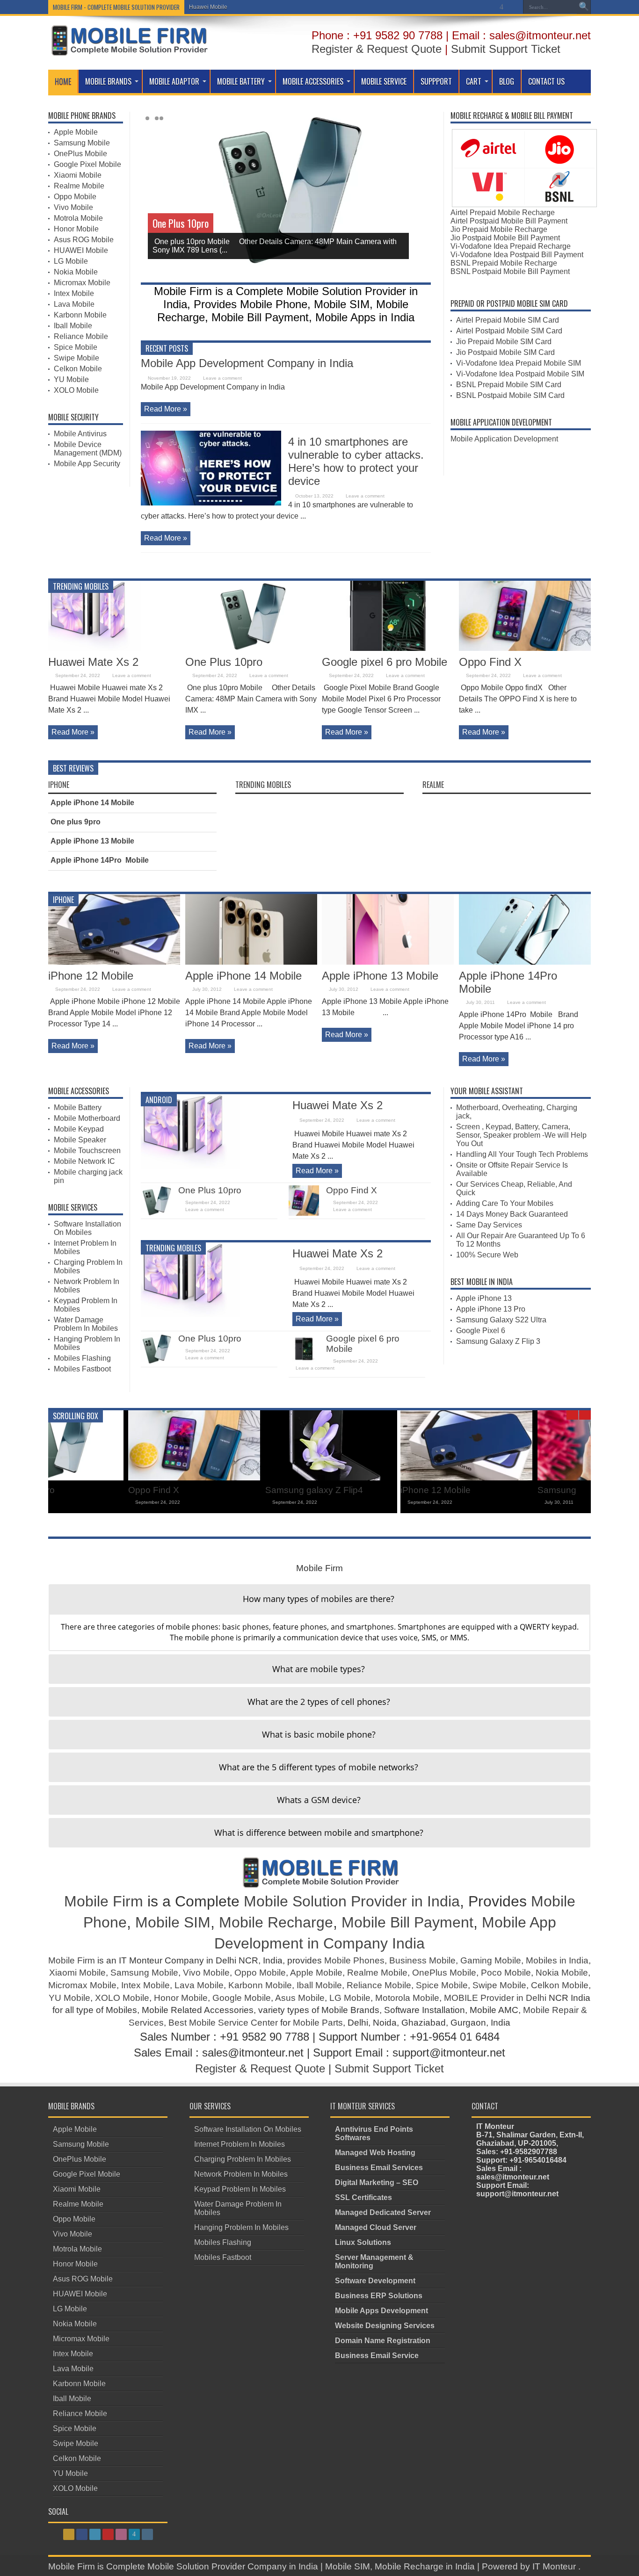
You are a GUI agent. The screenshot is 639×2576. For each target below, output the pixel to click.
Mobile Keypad (79, 1129)
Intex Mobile (74, 293)
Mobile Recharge (276, 1922)
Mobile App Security (87, 464)
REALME (433, 785)
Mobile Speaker (80, 1140)
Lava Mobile (74, 304)
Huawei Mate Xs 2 (93, 662)
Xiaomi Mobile (78, 175)
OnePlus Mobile (80, 154)
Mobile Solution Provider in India (352, 1901)
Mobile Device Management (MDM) (88, 449)
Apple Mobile (76, 132)
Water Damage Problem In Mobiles (86, 1324)
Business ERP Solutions (379, 2296)
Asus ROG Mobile (84, 240)
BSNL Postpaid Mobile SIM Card (510, 395)
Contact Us (546, 81)
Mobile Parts (318, 2023)
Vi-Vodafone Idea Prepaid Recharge (511, 246)
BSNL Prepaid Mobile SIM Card (509, 385)
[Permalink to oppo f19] (525, 1478)
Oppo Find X (490, 662)
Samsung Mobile (82, 143)
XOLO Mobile (76, 390)
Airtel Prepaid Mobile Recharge (503, 213)
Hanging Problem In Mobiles (241, 2227)
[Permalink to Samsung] (251, 1478)
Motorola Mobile (407, 1998)
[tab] (319, 1599)
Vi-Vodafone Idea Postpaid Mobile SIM (520, 374)
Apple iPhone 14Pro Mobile (100, 860)
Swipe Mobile (76, 358)
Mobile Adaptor (174, 81)
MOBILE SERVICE (384, 81)
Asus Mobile (300, 1998)
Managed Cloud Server (376, 2227)
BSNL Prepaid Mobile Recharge (504, 263)
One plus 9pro (76, 822)
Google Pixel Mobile (87, 164)
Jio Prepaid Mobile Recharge (499, 229)
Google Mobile (242, 1998)
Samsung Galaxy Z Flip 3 (498, 1341)
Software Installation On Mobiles (87, 1228)
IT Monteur (555, 2566)
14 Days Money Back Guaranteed (512, 1214)
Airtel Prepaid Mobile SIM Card (508, 320)
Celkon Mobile (78, 369)
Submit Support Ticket (506, 49)
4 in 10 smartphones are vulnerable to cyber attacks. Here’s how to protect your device (356, 461)
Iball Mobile (73, 326)
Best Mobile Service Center (223, 2023)
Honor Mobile (76, 229)
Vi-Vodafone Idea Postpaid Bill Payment (517, 255)
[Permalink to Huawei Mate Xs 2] (114, 648)
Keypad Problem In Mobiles (240, 2189)
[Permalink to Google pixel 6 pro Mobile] (388, 648)
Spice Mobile (76, 347)
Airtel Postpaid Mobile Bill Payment (509, 221)
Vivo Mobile (73, 207)
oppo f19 (477, 1490)
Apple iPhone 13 (484, 1298)
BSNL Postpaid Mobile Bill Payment (510, 271)
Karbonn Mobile (80, 315)
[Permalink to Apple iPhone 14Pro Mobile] (525, 962)
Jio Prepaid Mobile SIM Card (504, 342)
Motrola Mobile (78, 218)
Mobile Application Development (504, 439)
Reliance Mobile (81, 336)
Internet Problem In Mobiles (240, 2144)
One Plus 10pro (181, 223)
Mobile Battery (241, 81)
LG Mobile (202, 7)
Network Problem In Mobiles (241, 2174)
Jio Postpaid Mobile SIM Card (505, 352)
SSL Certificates (363, 2197)
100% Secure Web (487, 1255)
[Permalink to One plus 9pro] (388, 1478)
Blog (507, 81)
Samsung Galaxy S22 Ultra (501, 1320)
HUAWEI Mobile (81, 250)
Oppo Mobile (75, 197)
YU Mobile (71, 379)
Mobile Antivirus (80, 434)
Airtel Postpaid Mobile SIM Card (509, 331)
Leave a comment (222, 378)
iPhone (59, 785)
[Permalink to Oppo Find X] (525, 648)
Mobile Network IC (84, 1161)
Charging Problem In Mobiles (243, 2159)
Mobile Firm (104, 1901)
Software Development (375, 2281)
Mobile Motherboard (87, 1118)
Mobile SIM (173, 1922)
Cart (474, 81)
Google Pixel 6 (481, 1331)
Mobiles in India (557, 1960)
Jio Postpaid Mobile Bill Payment (505, 238)
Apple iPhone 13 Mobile (92, 841)
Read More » (166, 409)
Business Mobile (422, 1960)
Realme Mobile (79, 186)
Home (63, 81)
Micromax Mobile (82, 283)
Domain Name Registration (383, 2341)
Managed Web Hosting (375, 2153)
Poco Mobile (506, 1973)
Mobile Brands (108, 81)
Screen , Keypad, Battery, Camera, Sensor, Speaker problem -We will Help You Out (521, 1135)
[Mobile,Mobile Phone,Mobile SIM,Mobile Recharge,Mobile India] (128, 49)
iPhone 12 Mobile (91, 976)
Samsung (205, 1490)
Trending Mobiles (81, 586)
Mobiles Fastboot (82, 1369)
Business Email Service (377, 2356)
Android (159, 1100)
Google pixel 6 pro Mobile (385, 662)
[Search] (584, 7)
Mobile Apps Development (381, 2311)
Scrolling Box (76, 1416)
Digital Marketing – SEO (377, 2183)
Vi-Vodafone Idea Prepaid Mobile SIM (519, 363)
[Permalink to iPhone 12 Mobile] (114, 962)
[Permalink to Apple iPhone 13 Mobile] (388, 962)
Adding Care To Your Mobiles (505, 1203)
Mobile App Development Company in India (247, 363)
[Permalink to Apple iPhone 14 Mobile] (251, 962)
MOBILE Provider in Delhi (495, 1998)
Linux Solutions (363, 2242)
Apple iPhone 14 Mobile (92, 803)
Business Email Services (379, 2168)
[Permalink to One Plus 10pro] (251, 648)
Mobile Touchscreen (87, 1151)
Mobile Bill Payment (407, 1922)
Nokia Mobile (76, 272)
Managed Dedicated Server (383, 2212)
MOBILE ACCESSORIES (313, 81)
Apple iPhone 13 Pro (491, 1309)
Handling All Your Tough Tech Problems (522, 1154)
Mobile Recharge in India (425, 2566)
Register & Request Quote (377, 49)
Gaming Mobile (491, 1960)
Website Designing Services (385, 2326)
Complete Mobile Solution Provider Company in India (212, 2566)
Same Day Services (489, 1225)
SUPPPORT (436, 81)
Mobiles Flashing (82, 1358)
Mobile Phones (354, 1960)
